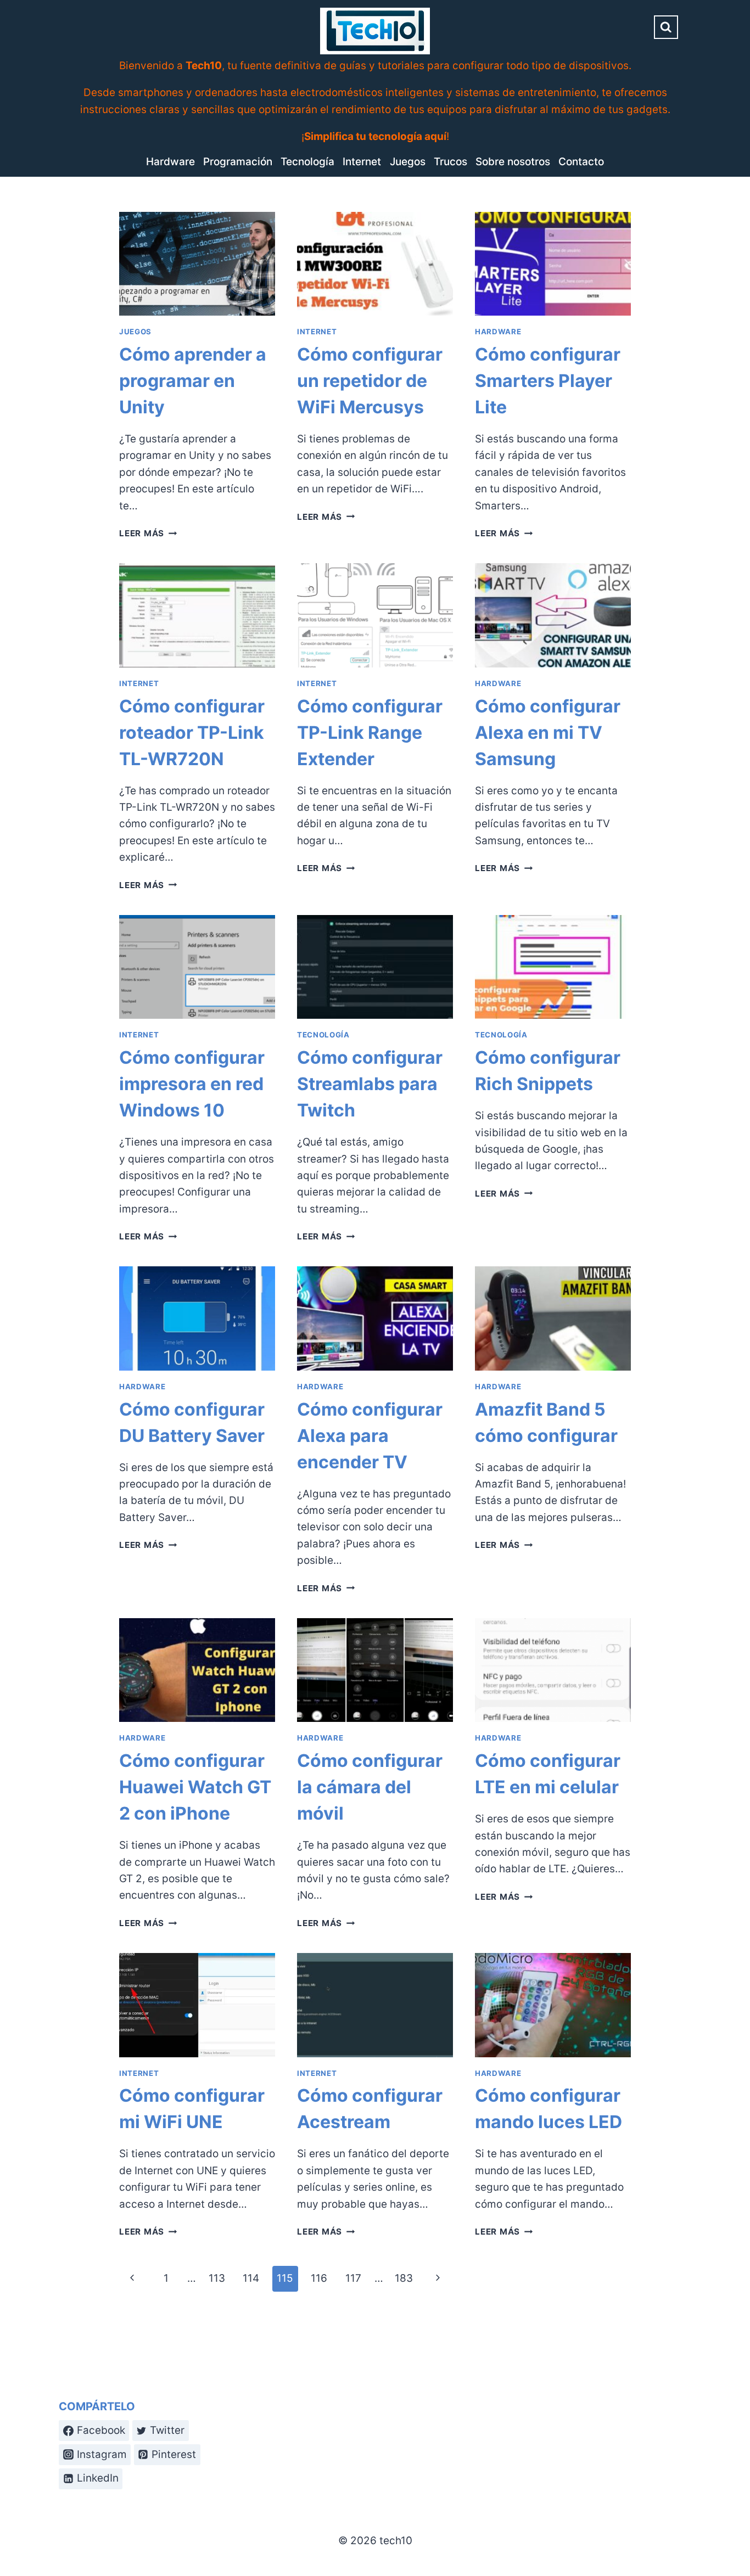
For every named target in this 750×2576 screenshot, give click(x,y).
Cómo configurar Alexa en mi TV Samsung (548, 733)
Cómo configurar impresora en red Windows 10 (192, 1084)
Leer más (148, 533)
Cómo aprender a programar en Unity (193, 381)
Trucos (450, 162)
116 (319, 2278)
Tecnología (307, 162)
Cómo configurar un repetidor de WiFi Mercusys (370, 381)
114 (251, 2278)
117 (353, 2278)
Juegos (408, 162)
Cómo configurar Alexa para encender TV (370, 1436)
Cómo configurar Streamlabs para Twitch (370, 1084)
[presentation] (197, 264)
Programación (238, 162)
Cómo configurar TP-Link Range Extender (370, 733)
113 (217, 2278)
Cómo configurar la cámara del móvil (370, 1787)
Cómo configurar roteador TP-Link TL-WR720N (192, 733)
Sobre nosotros (513, 162)
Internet (362, 162)
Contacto (581, 162)
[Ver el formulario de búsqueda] (666, 27)
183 (404, 2278)
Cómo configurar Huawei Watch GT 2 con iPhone (195, 1787)
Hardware (170, 162)
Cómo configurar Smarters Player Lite (548, 381)
